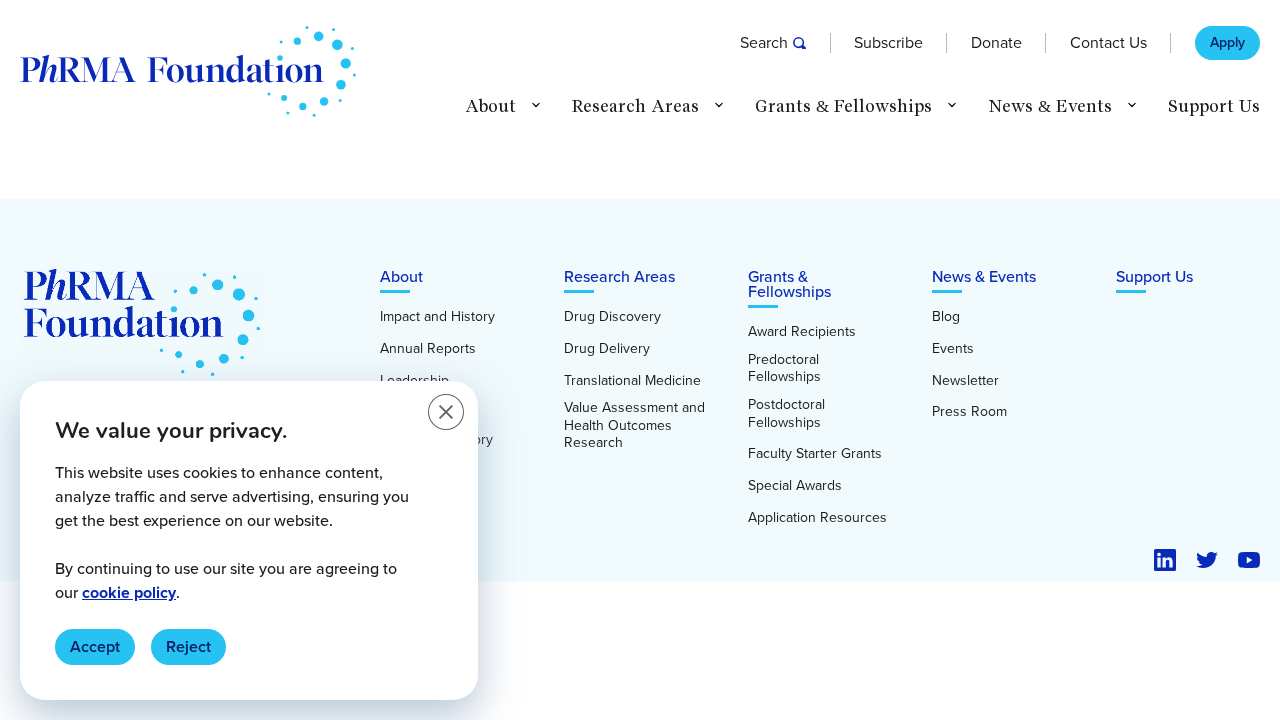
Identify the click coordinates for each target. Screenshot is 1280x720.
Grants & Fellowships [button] (843, 106)
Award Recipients (802, 332)
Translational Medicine (632, 381)
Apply (1227, 43)
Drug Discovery (612, 317)
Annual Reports (428, 349)
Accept (95, 646)
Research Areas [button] (635, 106)
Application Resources (817, 518)
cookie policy (129, 592)
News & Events (984, 276)
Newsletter (965, 381)
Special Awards (795, 486)
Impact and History (437, 317)
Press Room (969, 412)
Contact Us (1108, 43)
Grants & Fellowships (789, 284)
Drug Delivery (607, 349)
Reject (188, 646)
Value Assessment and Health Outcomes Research (634, 425)
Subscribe (888, 43)
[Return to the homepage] (188, 71)
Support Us (1214, 106)
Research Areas (619, 276)
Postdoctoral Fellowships (786, 413)
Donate (996, 43)
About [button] (490, 106)
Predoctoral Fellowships (784, 368)
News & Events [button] (1050, 106)
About (401, 276)
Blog (946, 317)
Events (953, 349)
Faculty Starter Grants (815, 454)
